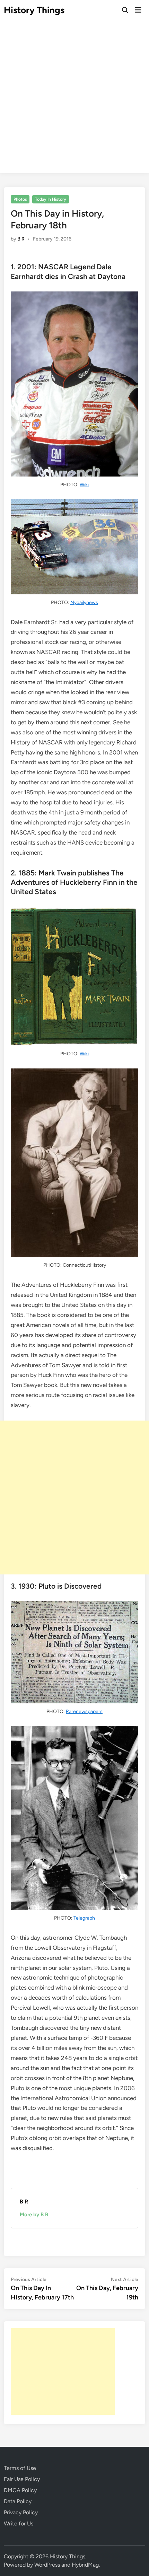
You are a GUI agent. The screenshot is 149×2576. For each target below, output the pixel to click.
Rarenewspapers (84, 1711)
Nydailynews (84, 602)
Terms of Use (20, 2468)
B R (21, 239)
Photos (20, 199)
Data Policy (18, 2501)
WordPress (47, 2565)
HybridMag (85, 2565)
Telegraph (84, 1918)
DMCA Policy (20, 2490)
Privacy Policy (21, 2512)
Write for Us (19, 2523)
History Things (34, 10)
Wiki (84, 485)
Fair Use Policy (22, 2479)
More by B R (34, 2215)
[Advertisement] (74, 99)
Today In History (51, 199)
